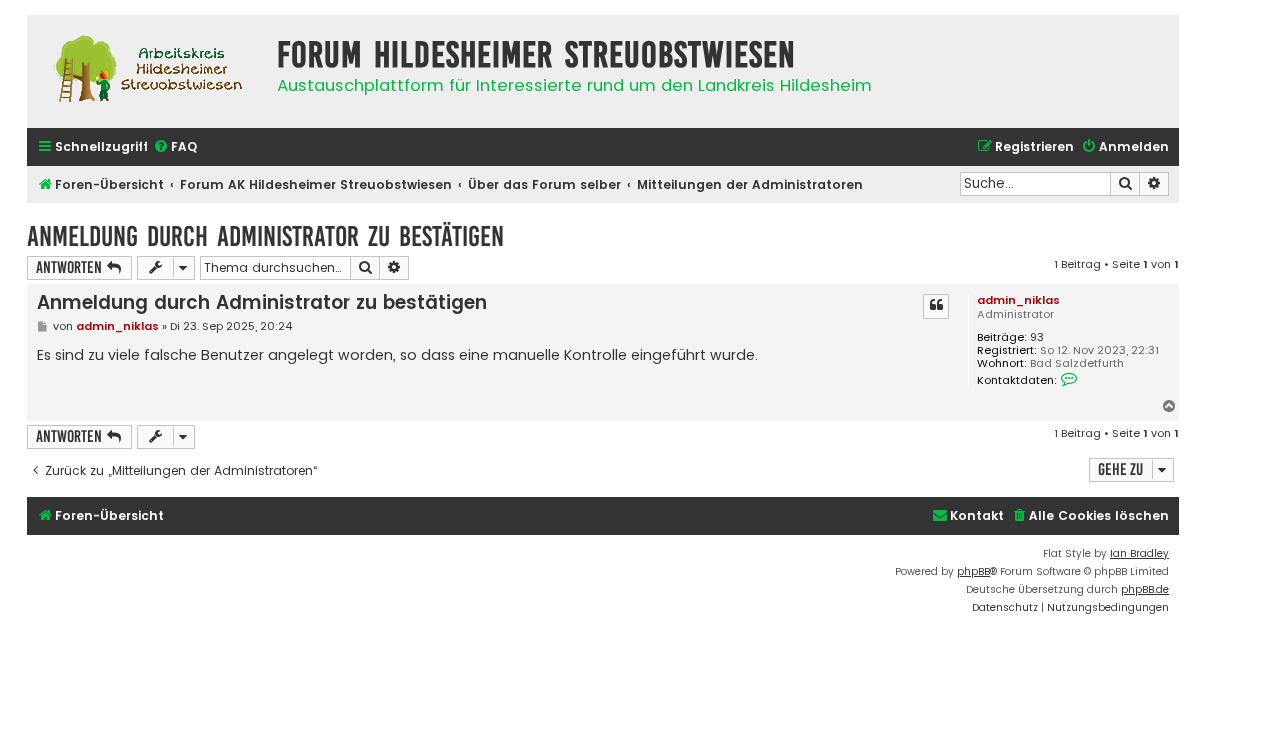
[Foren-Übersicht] (147, 71)
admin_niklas (1018, 300)
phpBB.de (1145, 589)
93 (1037, 337)
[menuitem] (175, 147)
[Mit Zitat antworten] (936, 306)
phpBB (973, 571)
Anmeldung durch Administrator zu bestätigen (265, 236)
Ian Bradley (1139, 553)
